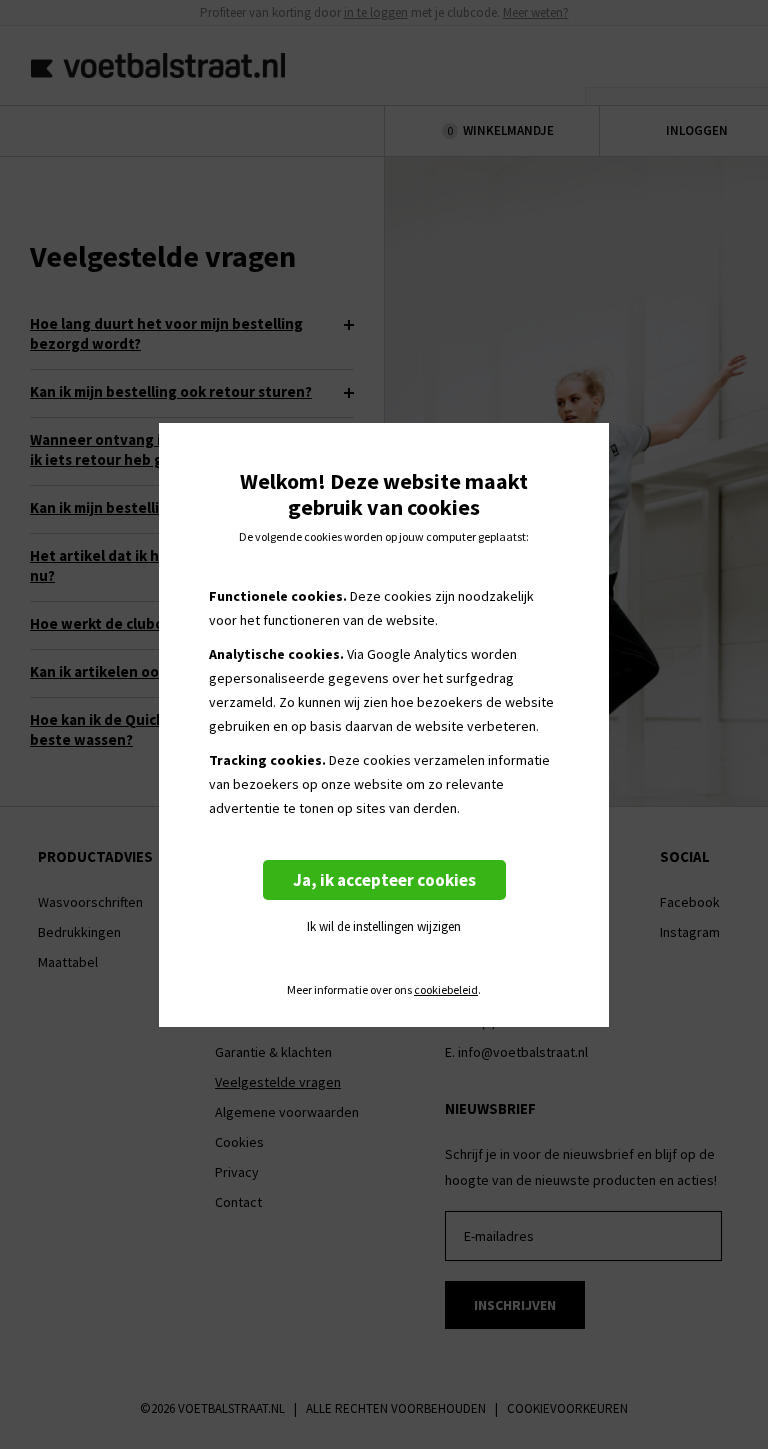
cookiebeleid (446, 990)
